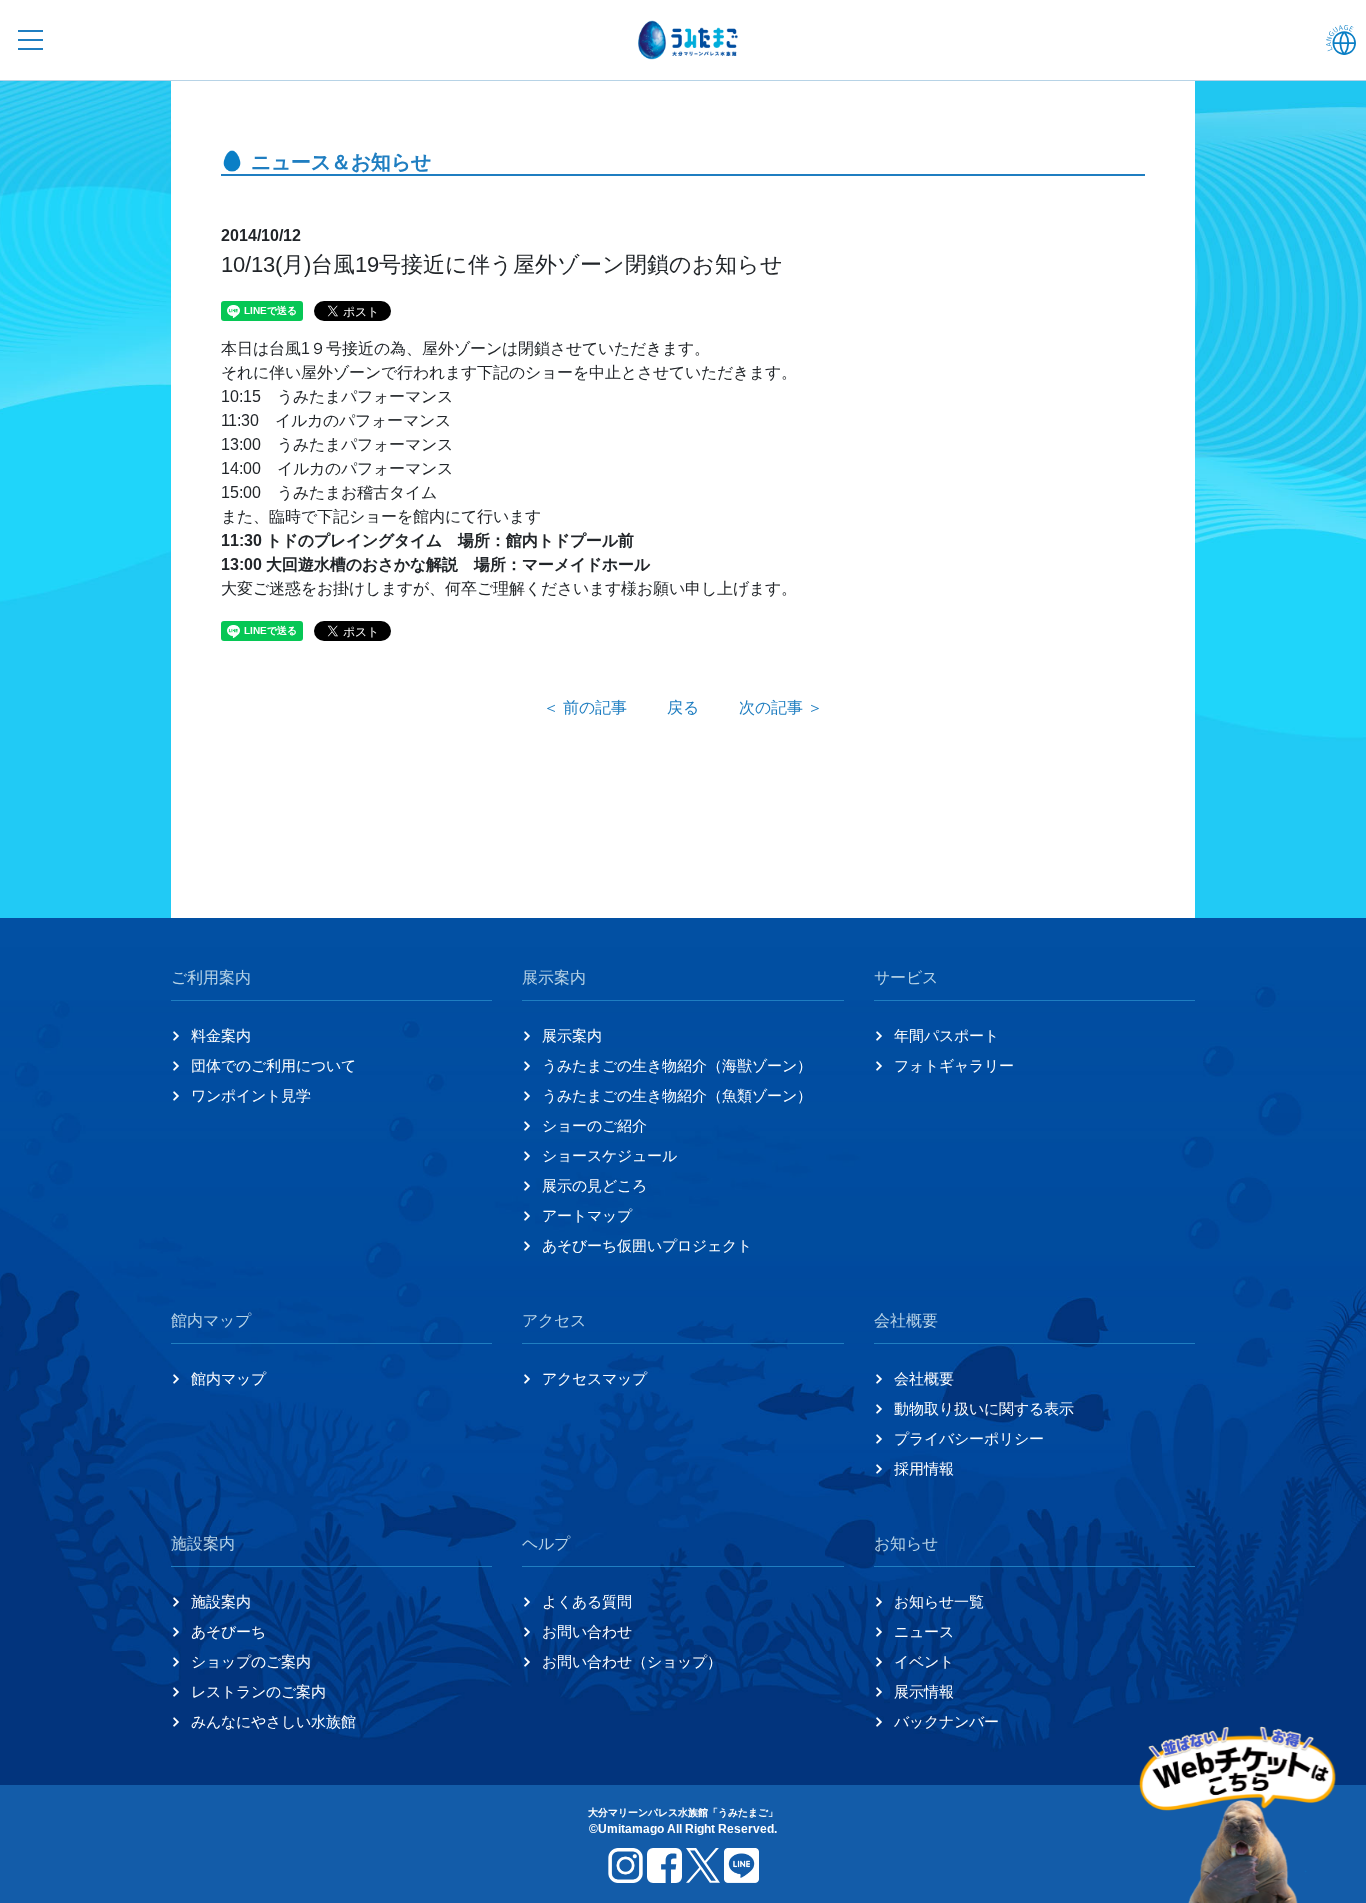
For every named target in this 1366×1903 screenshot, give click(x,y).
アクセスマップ (594, 1378)
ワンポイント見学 (251, 1095)
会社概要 (924, 1378)
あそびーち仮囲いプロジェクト (647, 1245)
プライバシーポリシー (969, 1438)
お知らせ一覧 (939, 1601)
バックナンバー (946, 1721)
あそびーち (228, 1631)
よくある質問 (587, 1601)
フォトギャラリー (954, 1065)
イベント (924, 1661)
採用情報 (924, 1468)
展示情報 (924, 1691)
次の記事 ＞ (781, 707)
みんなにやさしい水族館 (273, 1721)
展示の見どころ (594, 1185)
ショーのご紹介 (594, 1125)
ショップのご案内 (251, 1661)
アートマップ (587, 1215)
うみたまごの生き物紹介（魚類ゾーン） (677, 1095)
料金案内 (221, 1035)
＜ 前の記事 (585, 707)
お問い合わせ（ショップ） (632, 1661)
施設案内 (221, 1601)
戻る (683, 707)
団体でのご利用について (273, 1065)
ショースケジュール (609, 1155)
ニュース (924, 1631)
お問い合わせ (587, 1631)
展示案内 (572, 1035)
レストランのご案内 (258, 1691)
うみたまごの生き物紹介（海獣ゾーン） (677, 1065)
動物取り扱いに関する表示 (984, 1408)
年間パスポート (946, 1035)
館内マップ (228, 1378)
